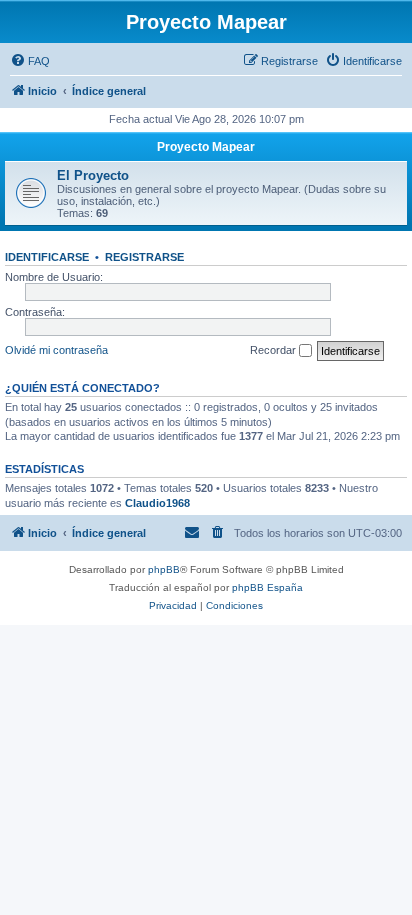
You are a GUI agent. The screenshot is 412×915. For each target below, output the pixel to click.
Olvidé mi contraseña (56, 350)
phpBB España (267, 587)
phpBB (164, 569)
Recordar (274, 350)
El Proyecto (93, 175)
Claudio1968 (157, 503)
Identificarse (47, 257)
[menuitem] (30, 61)
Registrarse (144, 257)
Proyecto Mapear (206, 147)
